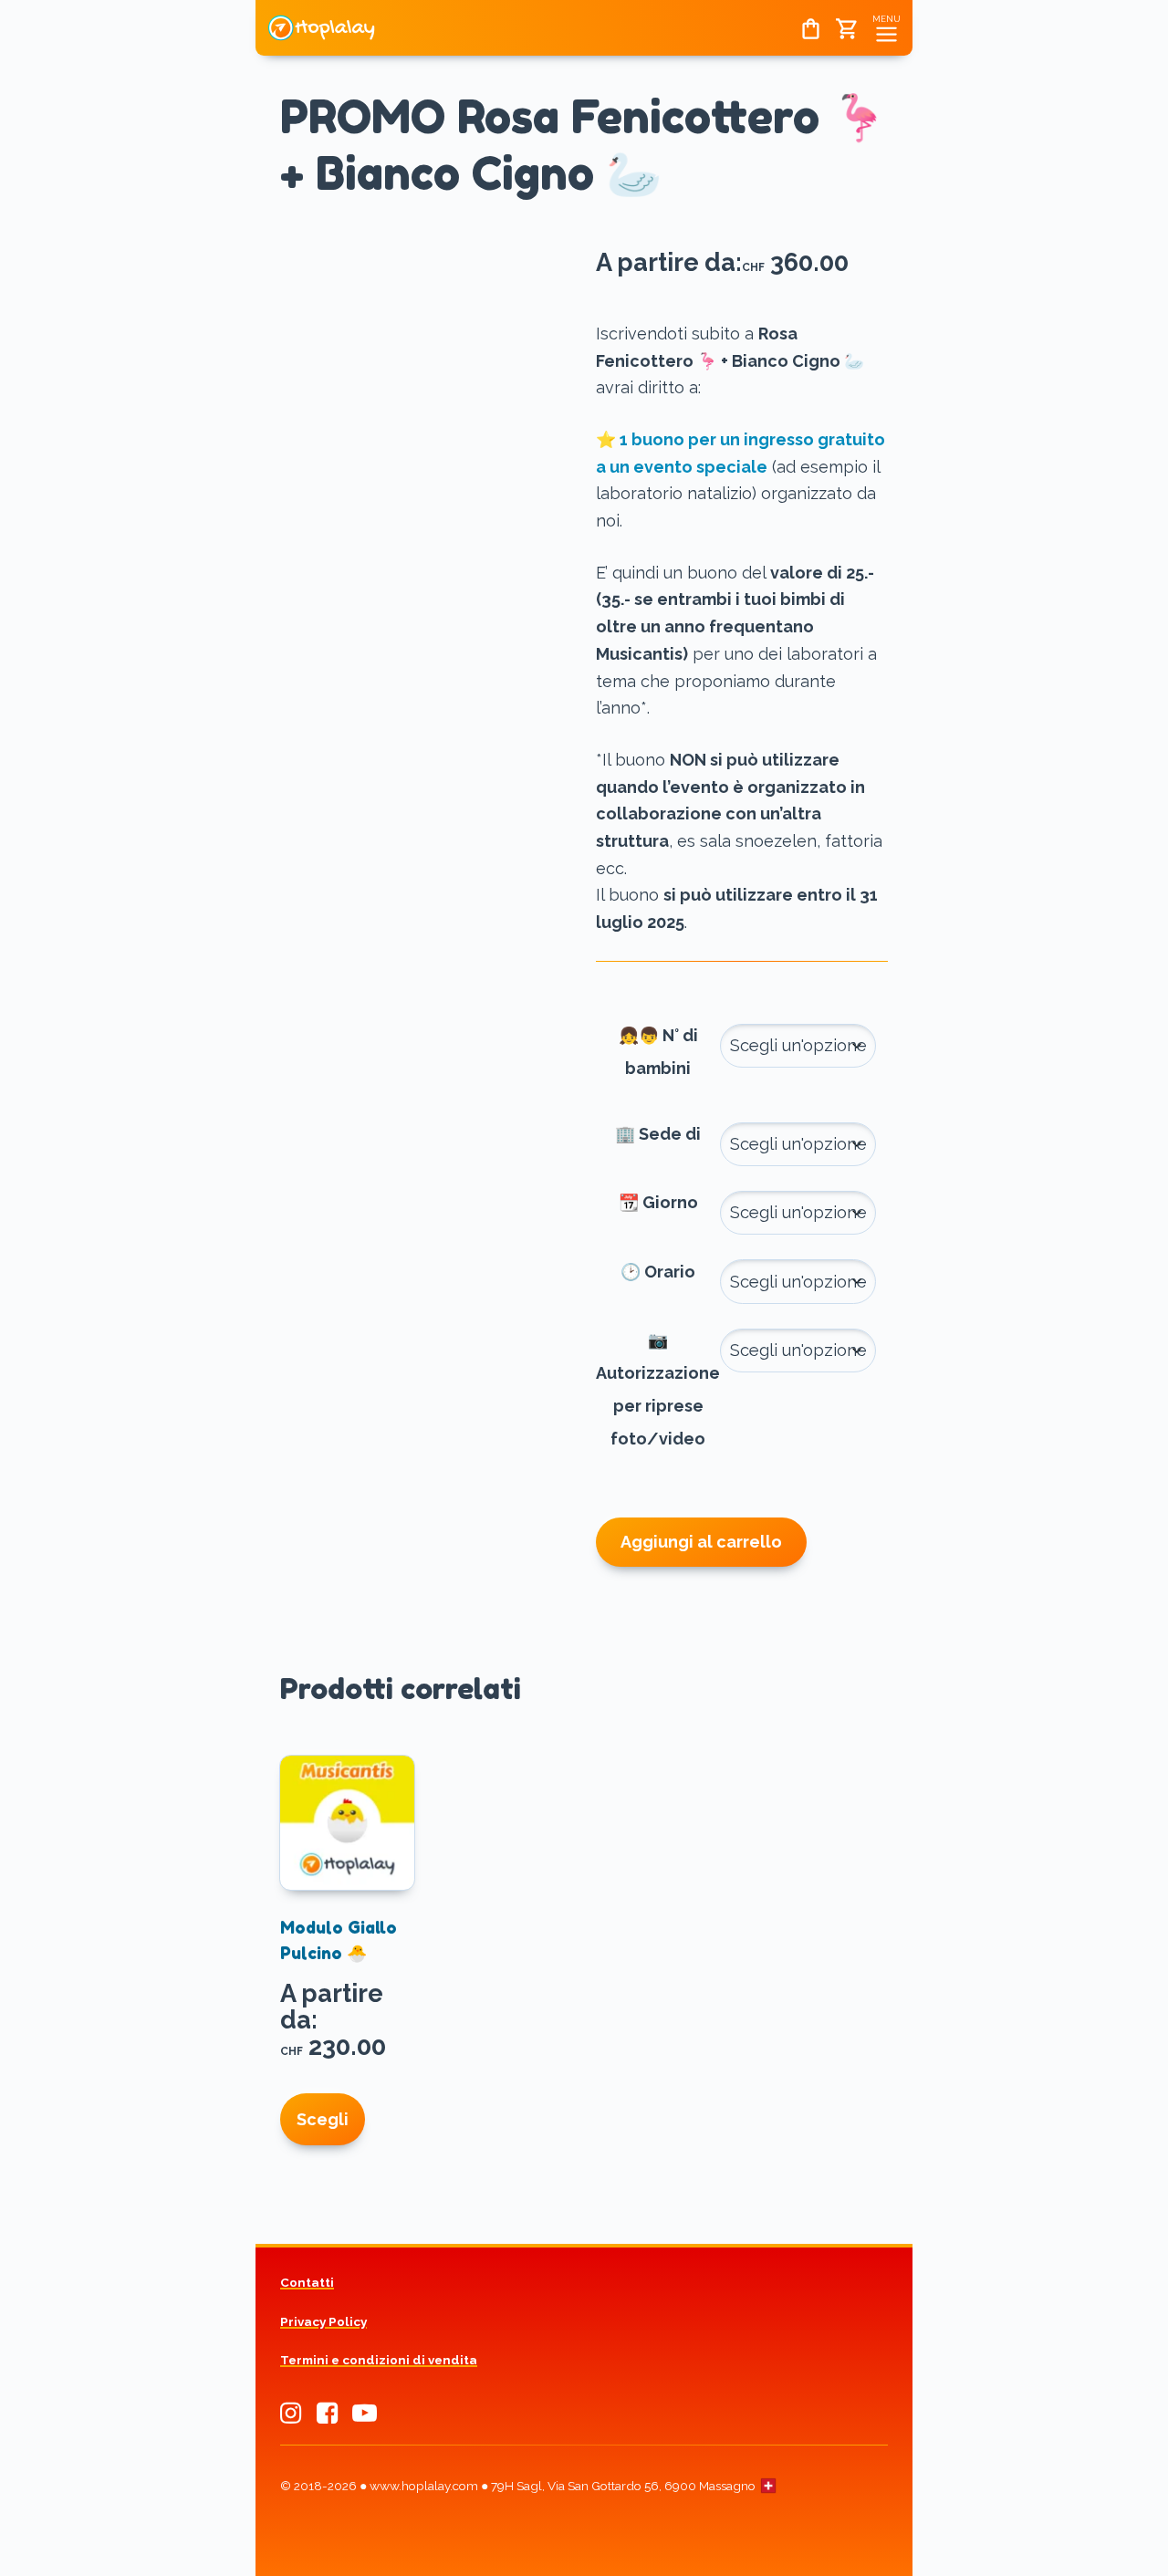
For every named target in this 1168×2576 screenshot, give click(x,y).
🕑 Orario (658, 1272)
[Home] (322, 42)
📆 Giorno (658, 1202)
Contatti (307, 2282)
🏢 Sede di (658, 1134)
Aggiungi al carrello (701, 1542)
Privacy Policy (323, 2321)
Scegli (323, 2119)
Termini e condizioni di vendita (379, 2360)
